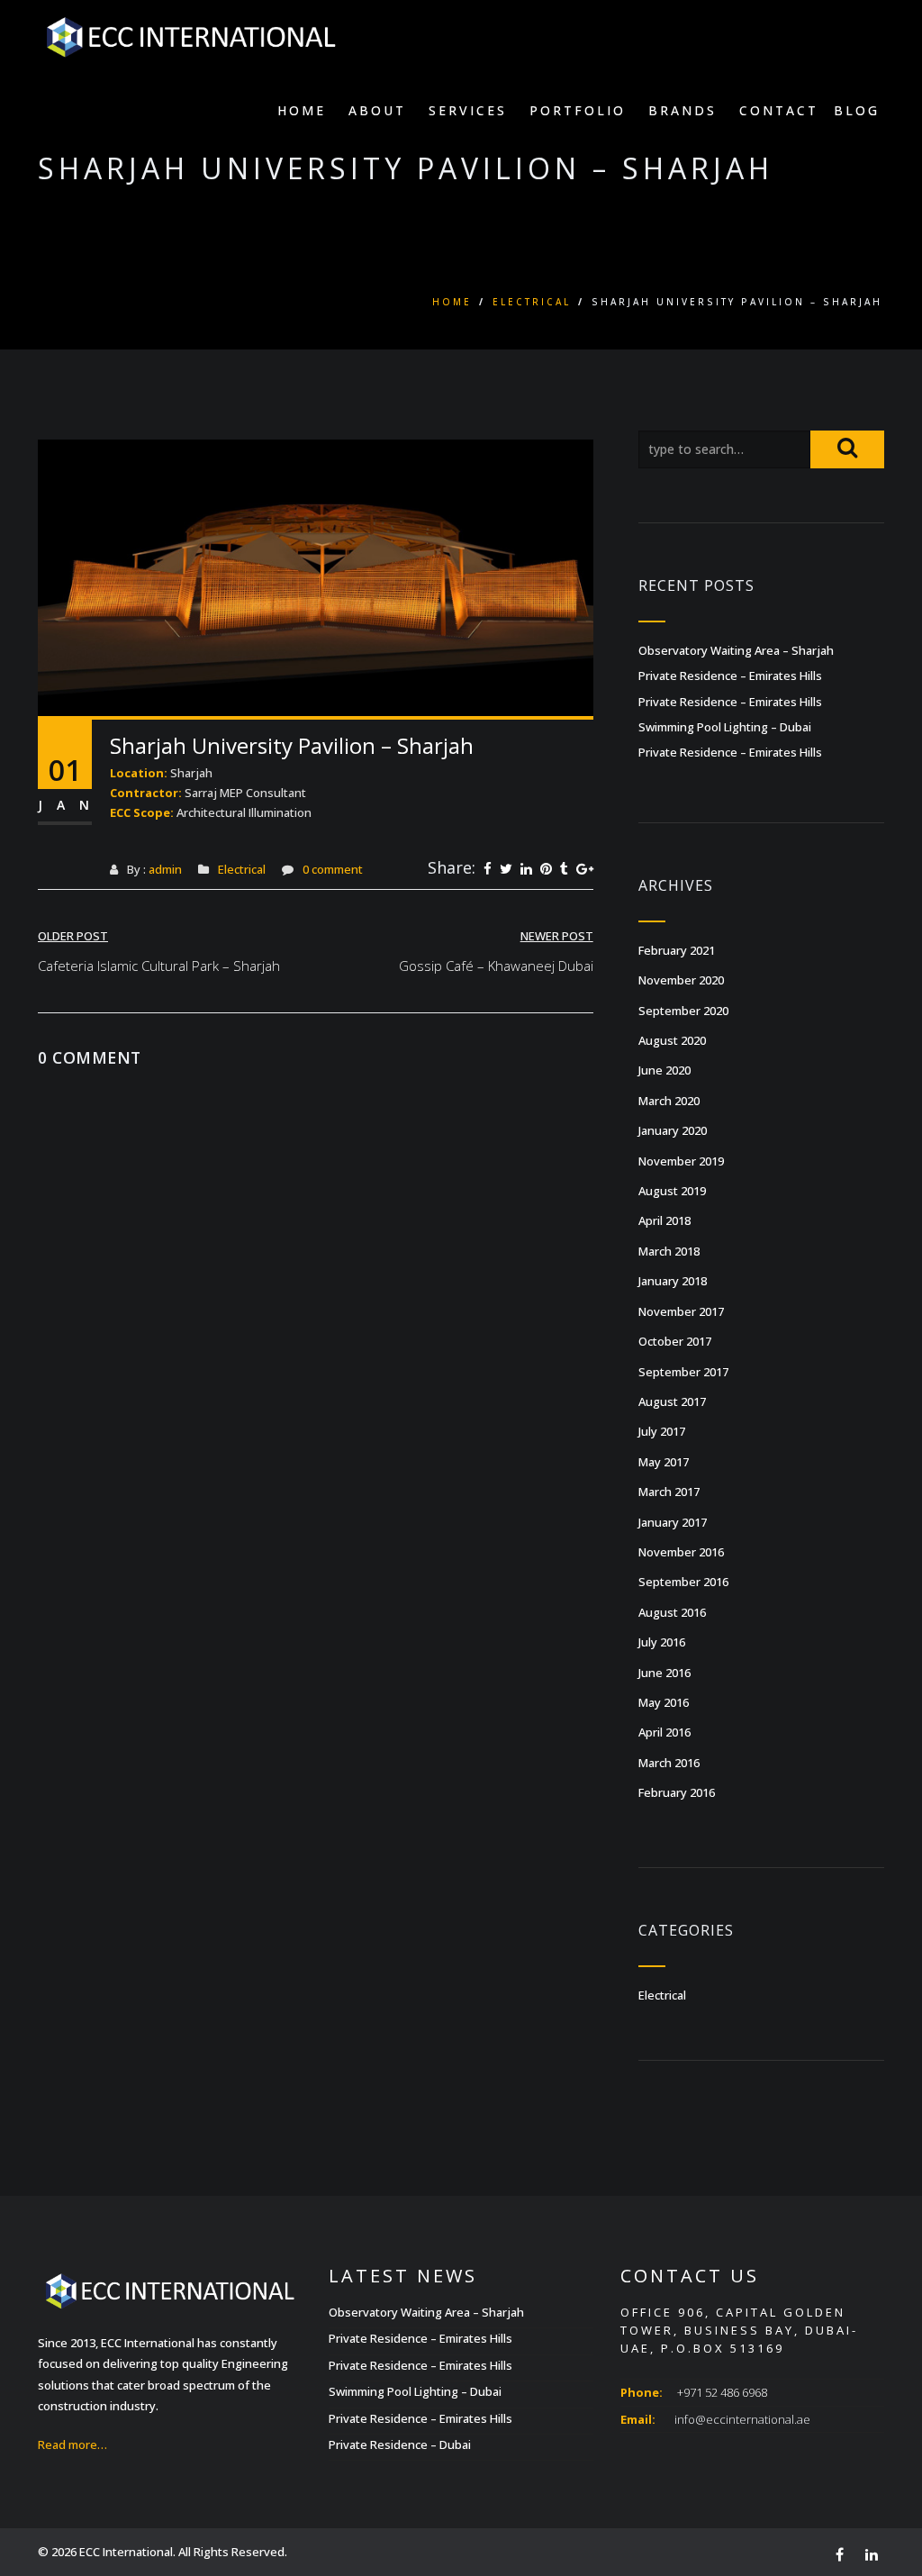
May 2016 (664, 1702)
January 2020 (673, 1130)
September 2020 (683, 1011)
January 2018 (673, 1281)
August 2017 (672, 1401)
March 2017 (669, 1492)
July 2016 (662, 1642)
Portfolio (578, 110)
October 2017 (675, 1341)
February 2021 (677, 950)
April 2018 (664, 1220)
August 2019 (672, 1191)
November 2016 (681, 1552)
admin (165, 869)
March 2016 (669, 1763)
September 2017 (683, 1372)
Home (302, 110)
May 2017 (664, 1462)
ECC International (126, 2552)
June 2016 (664, 1673)
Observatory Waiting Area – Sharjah (736, 650)
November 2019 (681, 1161)
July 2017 (662, 1431)
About (377, 110)
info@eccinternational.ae (742, 2419)
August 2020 (672, 1040)
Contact (779, 110)
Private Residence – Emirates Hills (730, 676)
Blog (857, 110)
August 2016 (672, 1612)
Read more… (72, 2444)
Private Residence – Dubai (400, 2444)
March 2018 (669, 1251)
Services (468, 110)
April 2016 (664, 1732)
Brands (682, 110)
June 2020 (664, 1070)
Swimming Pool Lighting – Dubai (725, 727)
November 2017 (681, 1311)
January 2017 (673, 1522)
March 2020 (669, 1101)
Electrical (532, 302)
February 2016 (677, 1792)
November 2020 (681, 980)
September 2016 (683, 1582)
